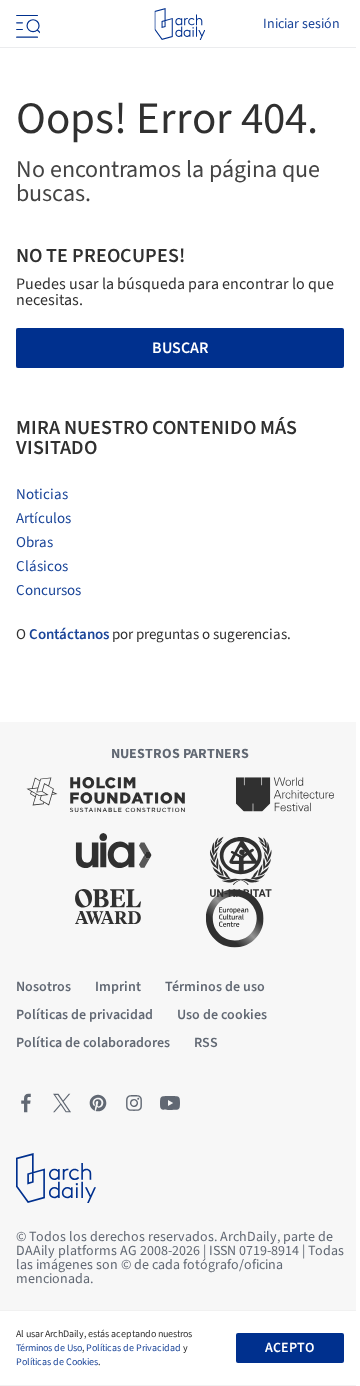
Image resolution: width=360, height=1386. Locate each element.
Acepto (289, 1348)
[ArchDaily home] (179, 24)
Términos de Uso (49, 1348)
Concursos (48, 590)
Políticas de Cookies (57, 1362)
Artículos (43, 518)
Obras (34, 542)
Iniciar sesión (301, 24)
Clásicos (42, 566)
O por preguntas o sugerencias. (153, 634)
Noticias (42, 494)
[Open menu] (26, 24)
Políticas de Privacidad (133, 1348)
